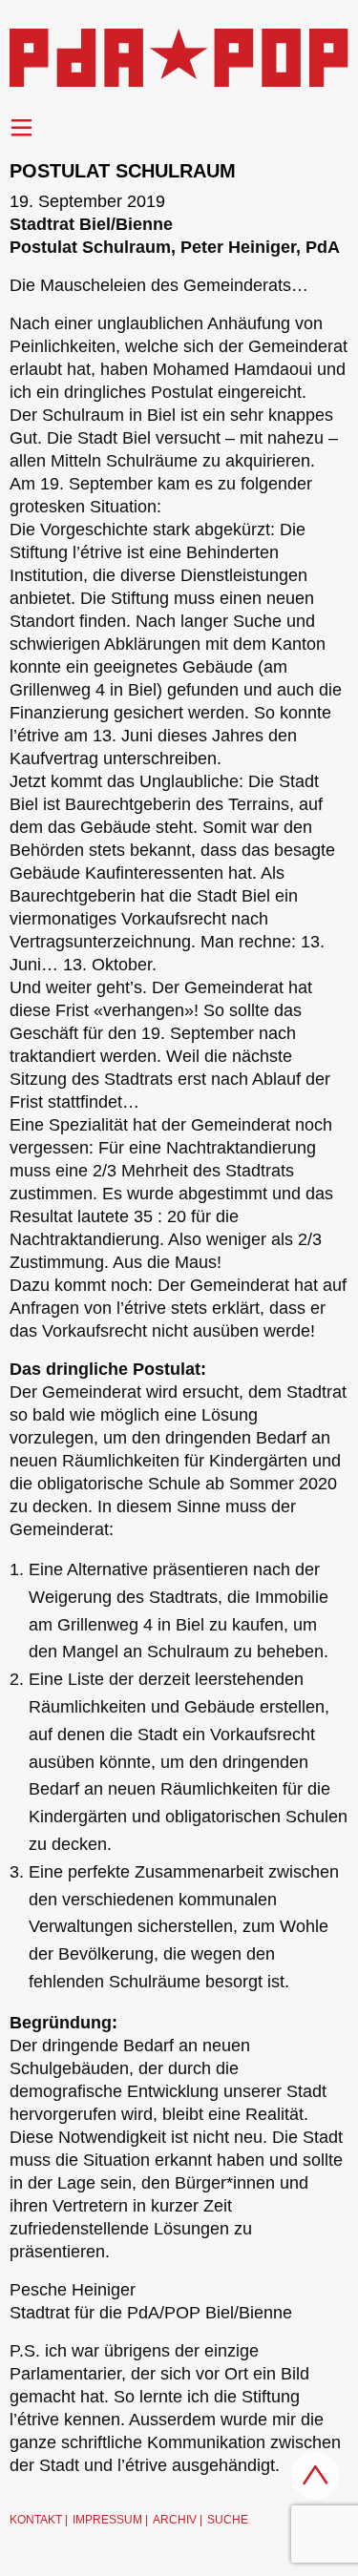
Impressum (107, 2520)
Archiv (175, 2520)
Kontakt (36, 2520)
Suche (228, 2520)
